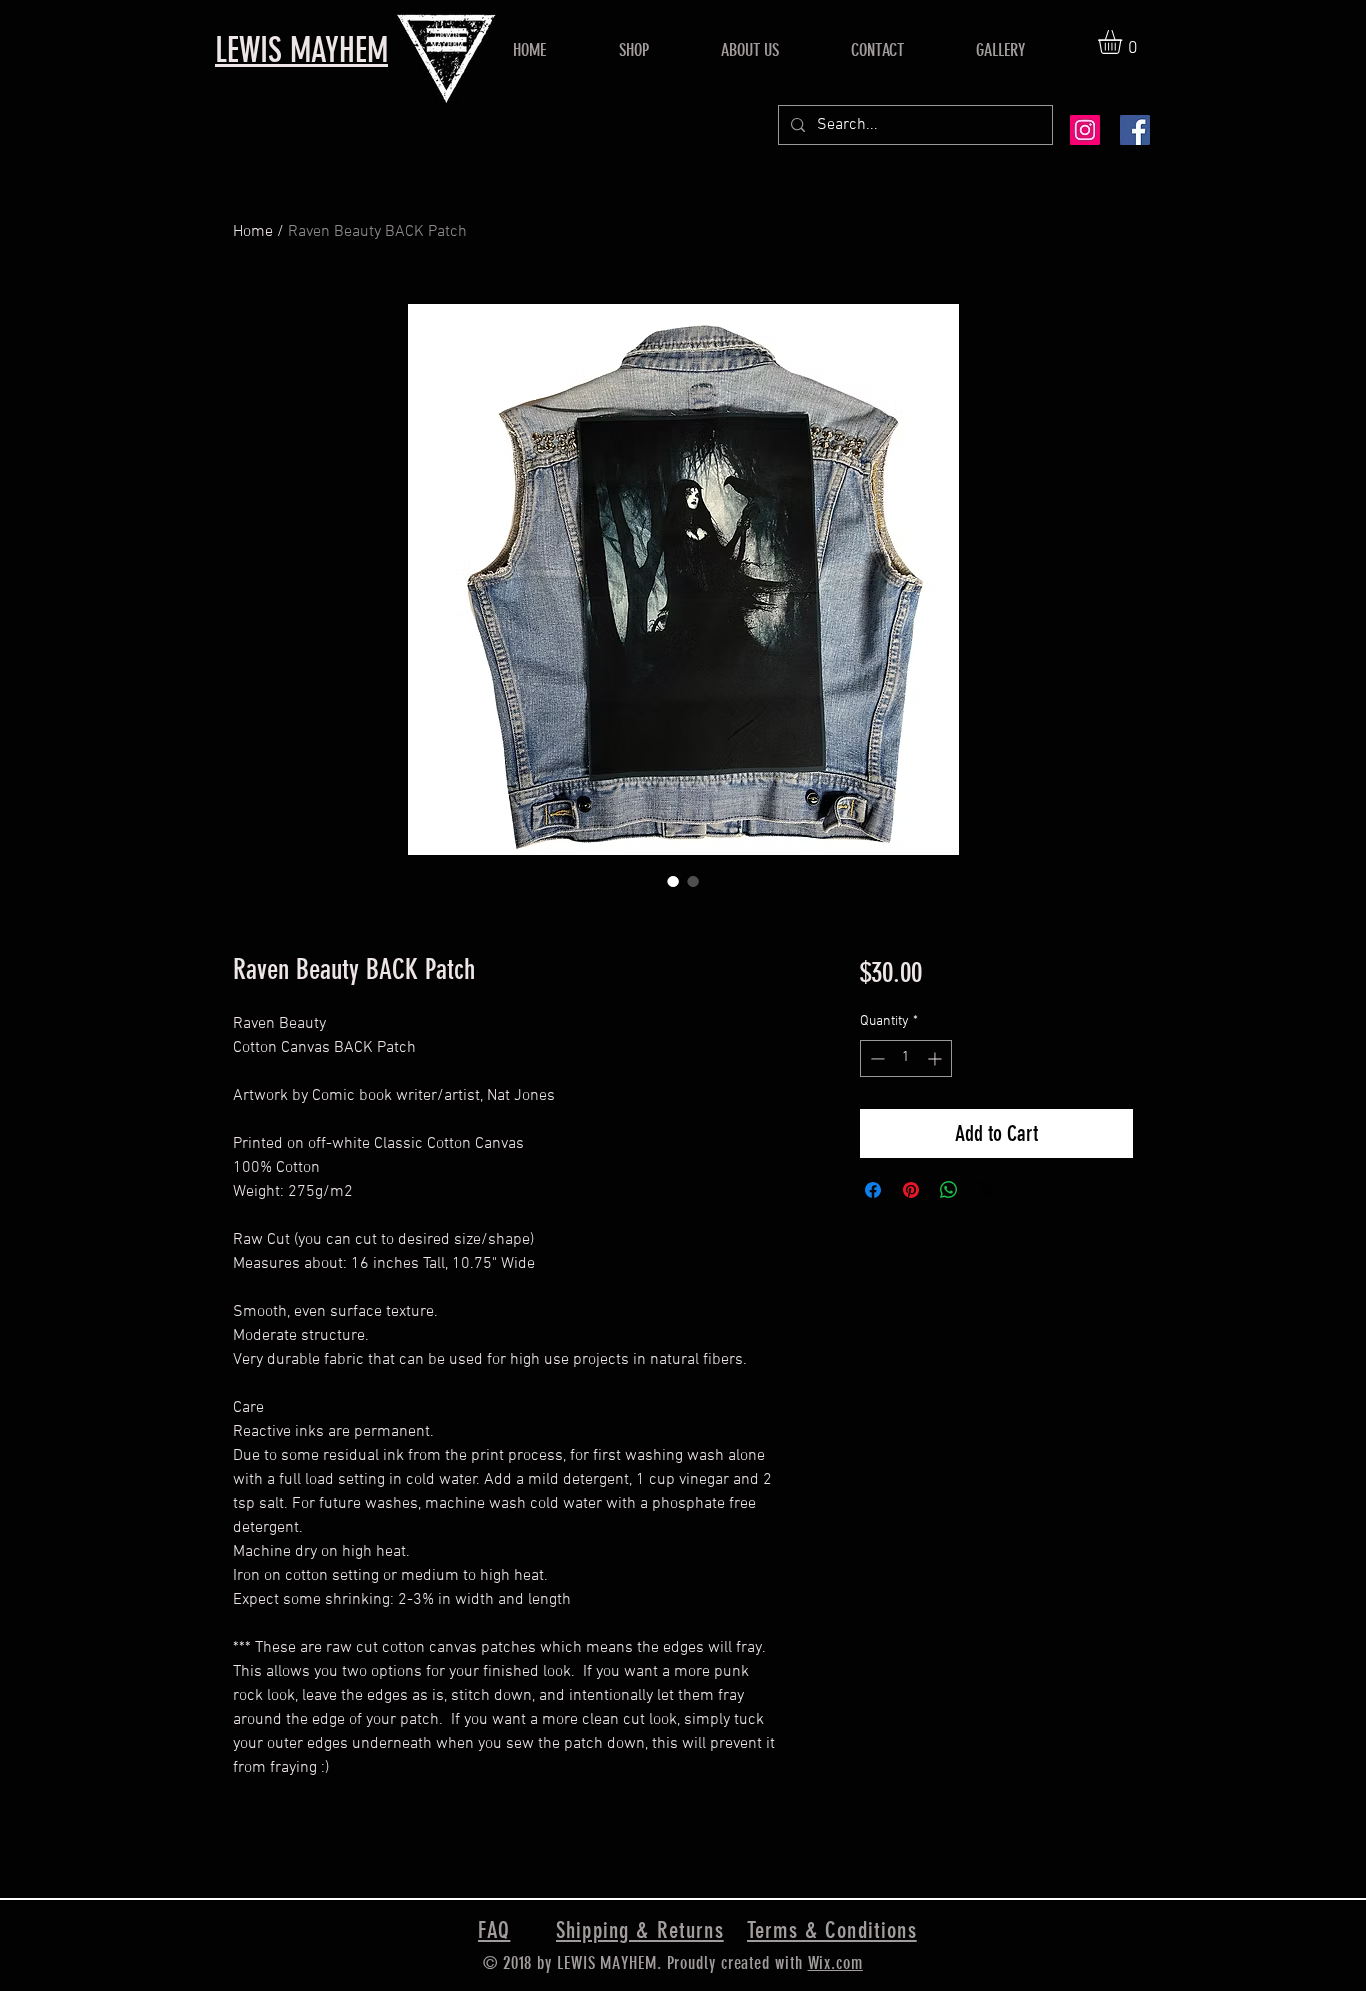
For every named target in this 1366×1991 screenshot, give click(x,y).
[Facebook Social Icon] (1135, 130)
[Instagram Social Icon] (1085, 130)
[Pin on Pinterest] (911, 1190)
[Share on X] (987, 1190)
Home (253, 232)
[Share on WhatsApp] (949, 1190)
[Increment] (936, 1058)
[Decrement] (875, 1058)
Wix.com (835, 1963)
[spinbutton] (906, 1058)
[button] (1124, 42)
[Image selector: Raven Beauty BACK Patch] (673, 881)
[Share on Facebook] (873, 1190)
